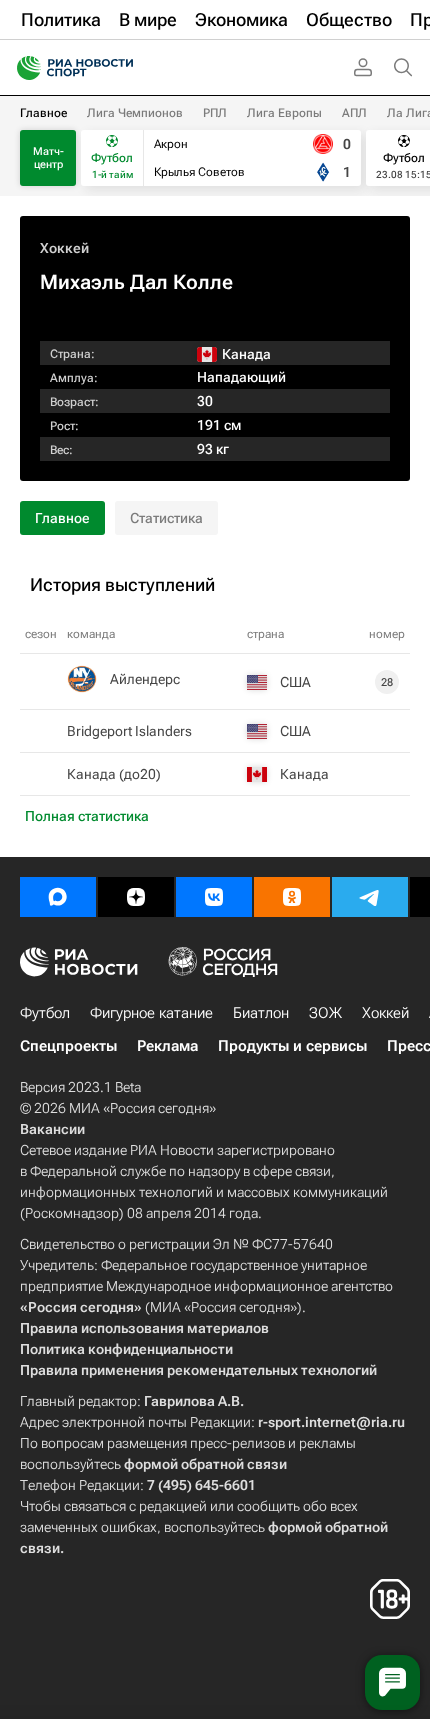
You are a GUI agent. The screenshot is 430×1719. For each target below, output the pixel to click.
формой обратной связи (205, 1464)
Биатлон (261, 1013)
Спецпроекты (68, 1046)
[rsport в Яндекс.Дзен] (136, 897)
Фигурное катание (151, 1013)
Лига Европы (284, 113)
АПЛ (354, 113)
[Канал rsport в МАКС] (58, 897)
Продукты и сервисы (292, 1046)
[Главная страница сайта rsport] (120, 68)
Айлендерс (145, 679)
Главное (43, 113)
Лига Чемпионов (135, 113)
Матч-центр (48, 158)
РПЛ (215, 113)
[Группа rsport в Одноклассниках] (292, 897)
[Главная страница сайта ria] (22, 68)
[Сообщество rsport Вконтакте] (214, 897)
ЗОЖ (325, 1013)
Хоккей (64, 248)
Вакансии (52, 1129)
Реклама (167, 1046)
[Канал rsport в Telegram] (370, 897)
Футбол (45, 1013)
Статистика (166, 518)
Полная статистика (87, 816)
